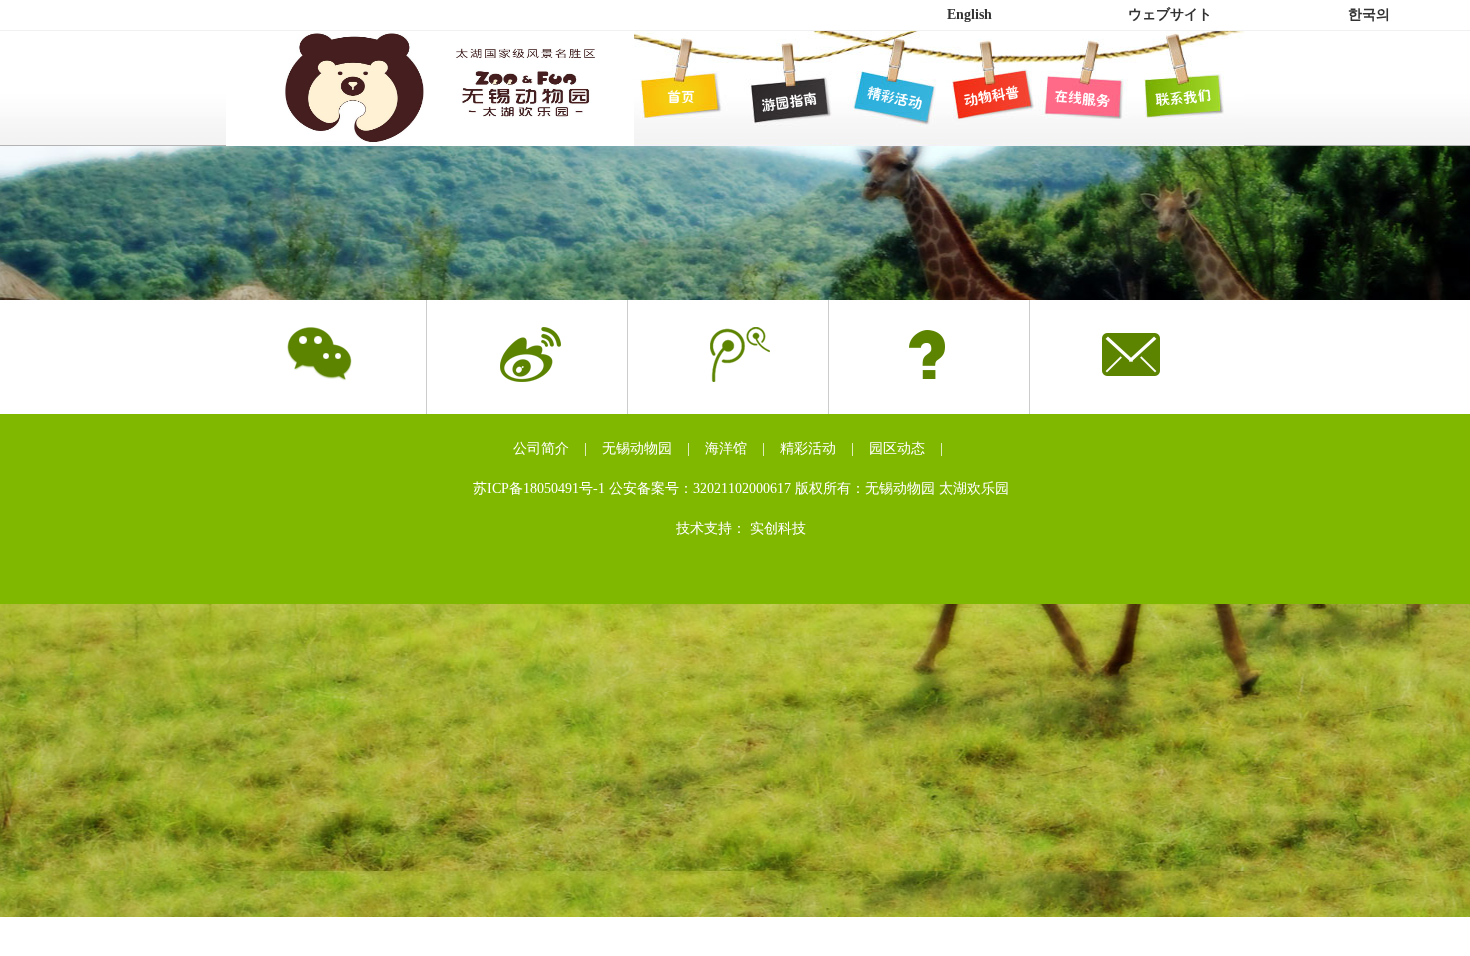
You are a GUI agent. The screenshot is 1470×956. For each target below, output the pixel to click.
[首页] (679, 96)
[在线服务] (1079, 96)
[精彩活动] (879, 96)
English (969, 14)
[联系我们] (1179, 96)
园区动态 (897, 448)
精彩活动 (808, 448)
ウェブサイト (1170, 14)
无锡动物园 (637, 448)
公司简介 (541, 448)
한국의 (1369, 14)
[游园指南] (779, 96)
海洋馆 (726, 448)
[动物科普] (979, 96)
